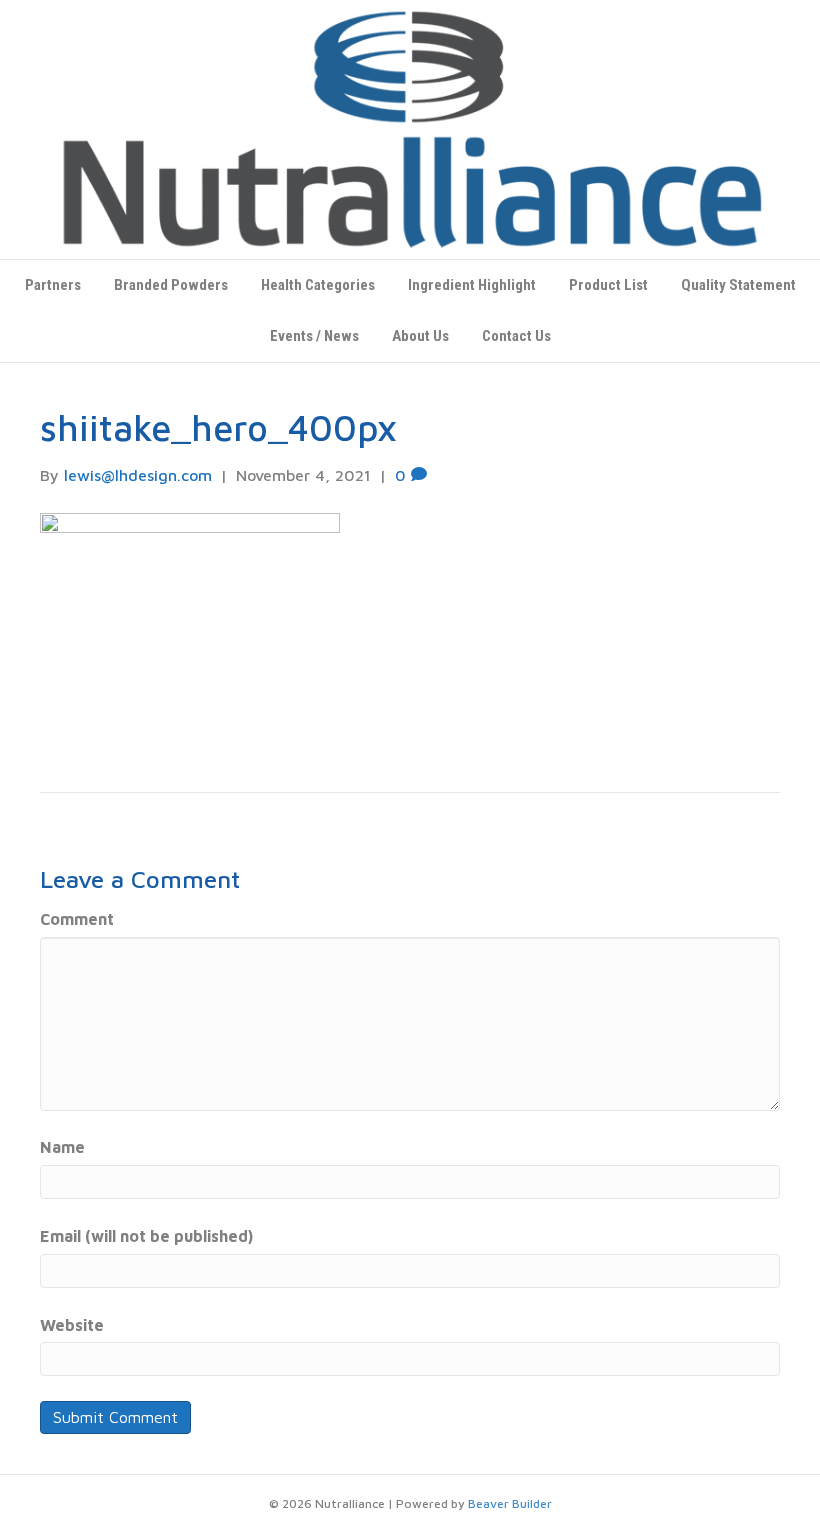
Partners (53, 285)
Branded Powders (171, 285)
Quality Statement (738, 285)
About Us (420, 336)
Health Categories (318, 285)
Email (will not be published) (146, 1236)
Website (72, 1325)
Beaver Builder (510, 1503)
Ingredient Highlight (472, 285)
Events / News (314, 336)
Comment (77, 919)
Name (62, 1147)
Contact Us (516, 336)
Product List (608, 285)
